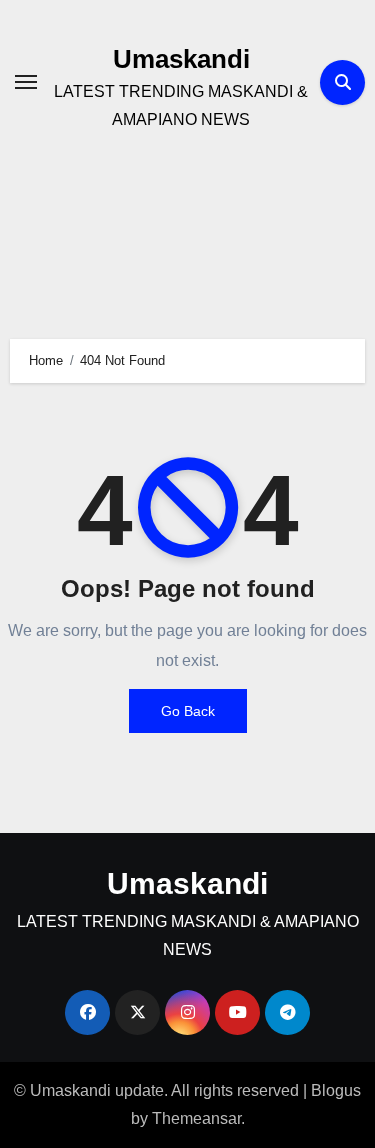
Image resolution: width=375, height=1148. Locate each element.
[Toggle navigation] (26, 82)
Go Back (188, 711)
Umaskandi (181, 59)
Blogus (336, 1090)
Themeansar (196, 1118)
